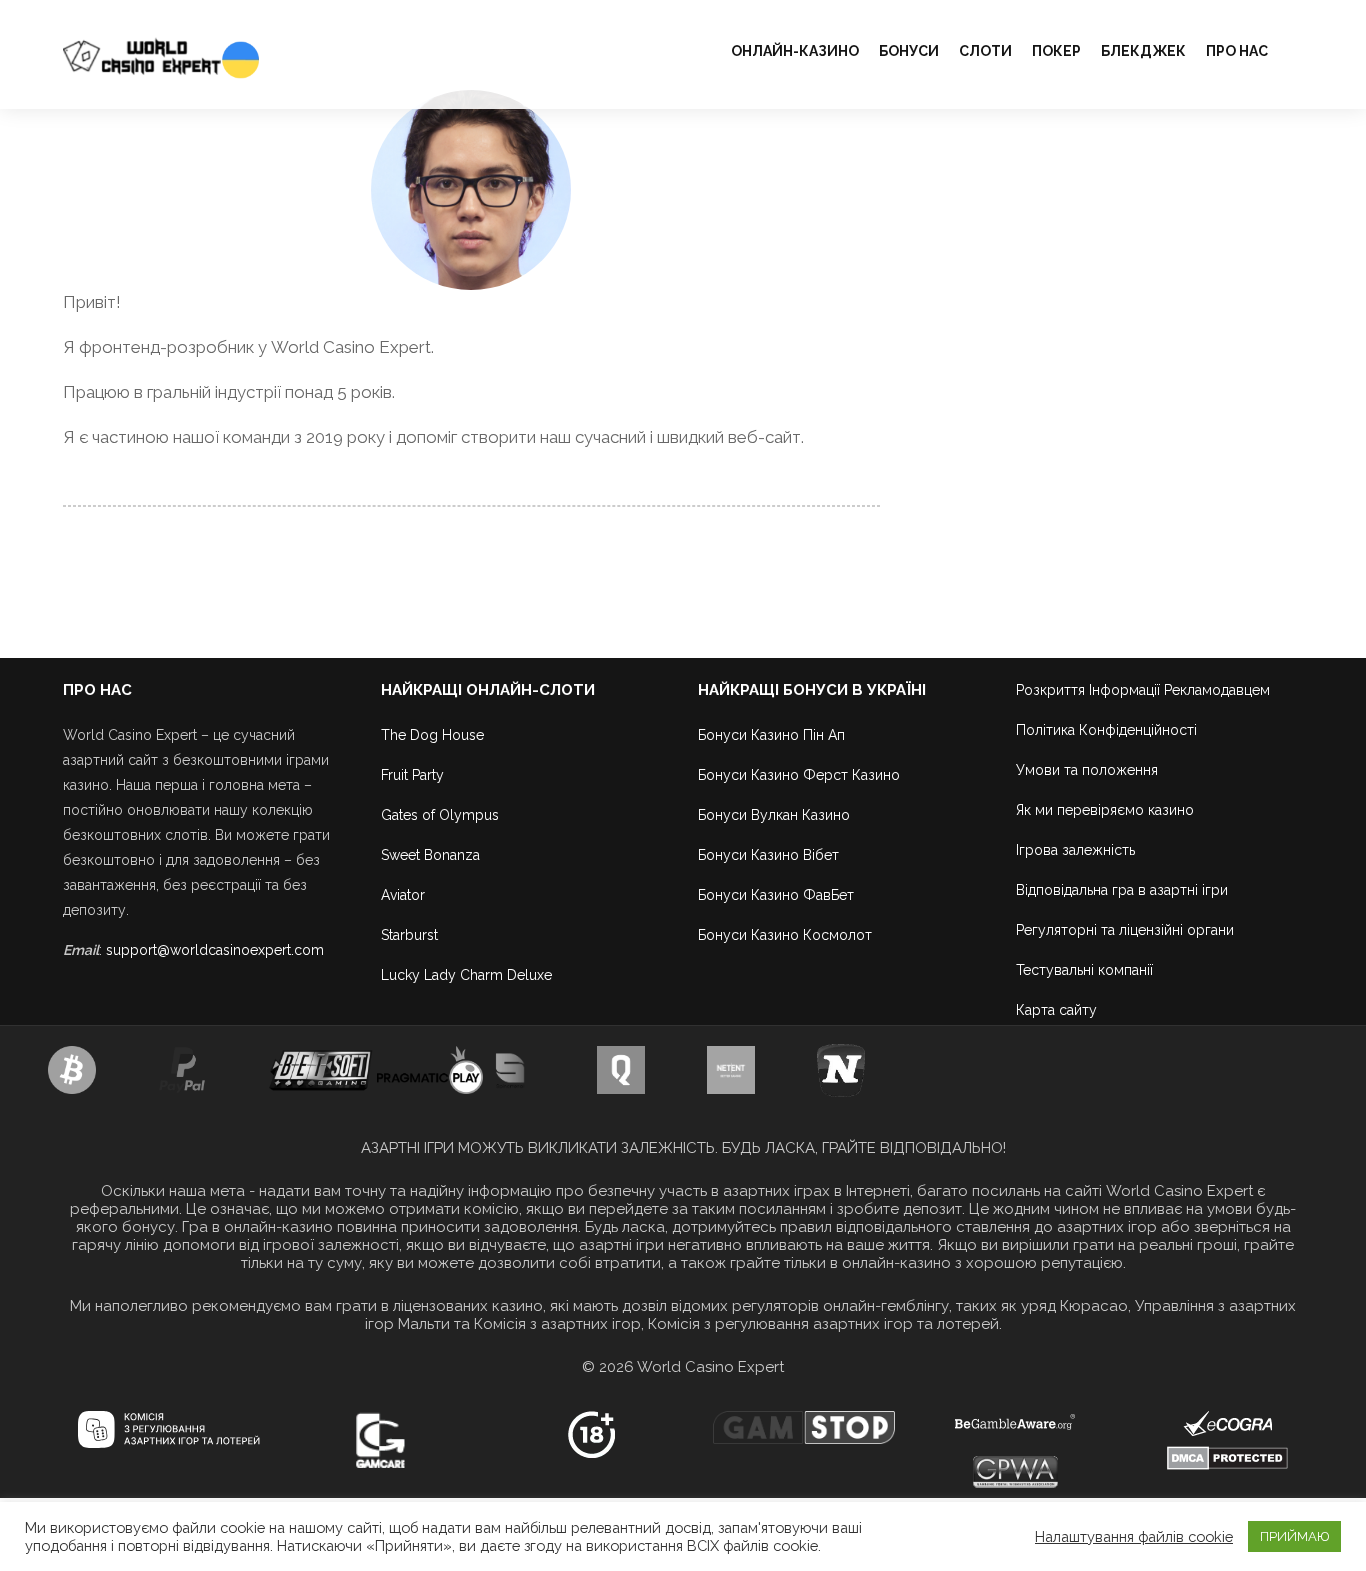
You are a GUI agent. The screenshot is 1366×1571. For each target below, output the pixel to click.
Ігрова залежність (1075, 850)
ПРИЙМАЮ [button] (1294, 1536)
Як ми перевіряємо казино (1105, 810)
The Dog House (432, 735)
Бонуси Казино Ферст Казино (799, 775)
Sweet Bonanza (430, 855)
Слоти (985, 51)
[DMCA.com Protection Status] (1227, 1457)
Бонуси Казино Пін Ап (771, 735)
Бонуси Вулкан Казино (774, 815)
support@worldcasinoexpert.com (215, 950)
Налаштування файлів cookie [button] (1134, 1536)
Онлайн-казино (795, 51)
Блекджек (1143, 51)
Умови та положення (1087, 770)
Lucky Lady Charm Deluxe (466, 975)
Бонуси (909, 51)
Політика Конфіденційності (1106, 730)
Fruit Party (412, 775)
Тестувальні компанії (1084, 970)
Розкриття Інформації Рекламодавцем (1143, 690)
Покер (1056, 51)
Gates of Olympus (440, 815)
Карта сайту (1056, 1010)
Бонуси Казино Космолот (785, 935)
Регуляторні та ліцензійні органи (1125, 930)
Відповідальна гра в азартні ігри (1122, 890)
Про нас (1237, 51)
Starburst (409, 935)
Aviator (403, 895)
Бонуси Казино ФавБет (776, 895)
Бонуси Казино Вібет (768, 855)
